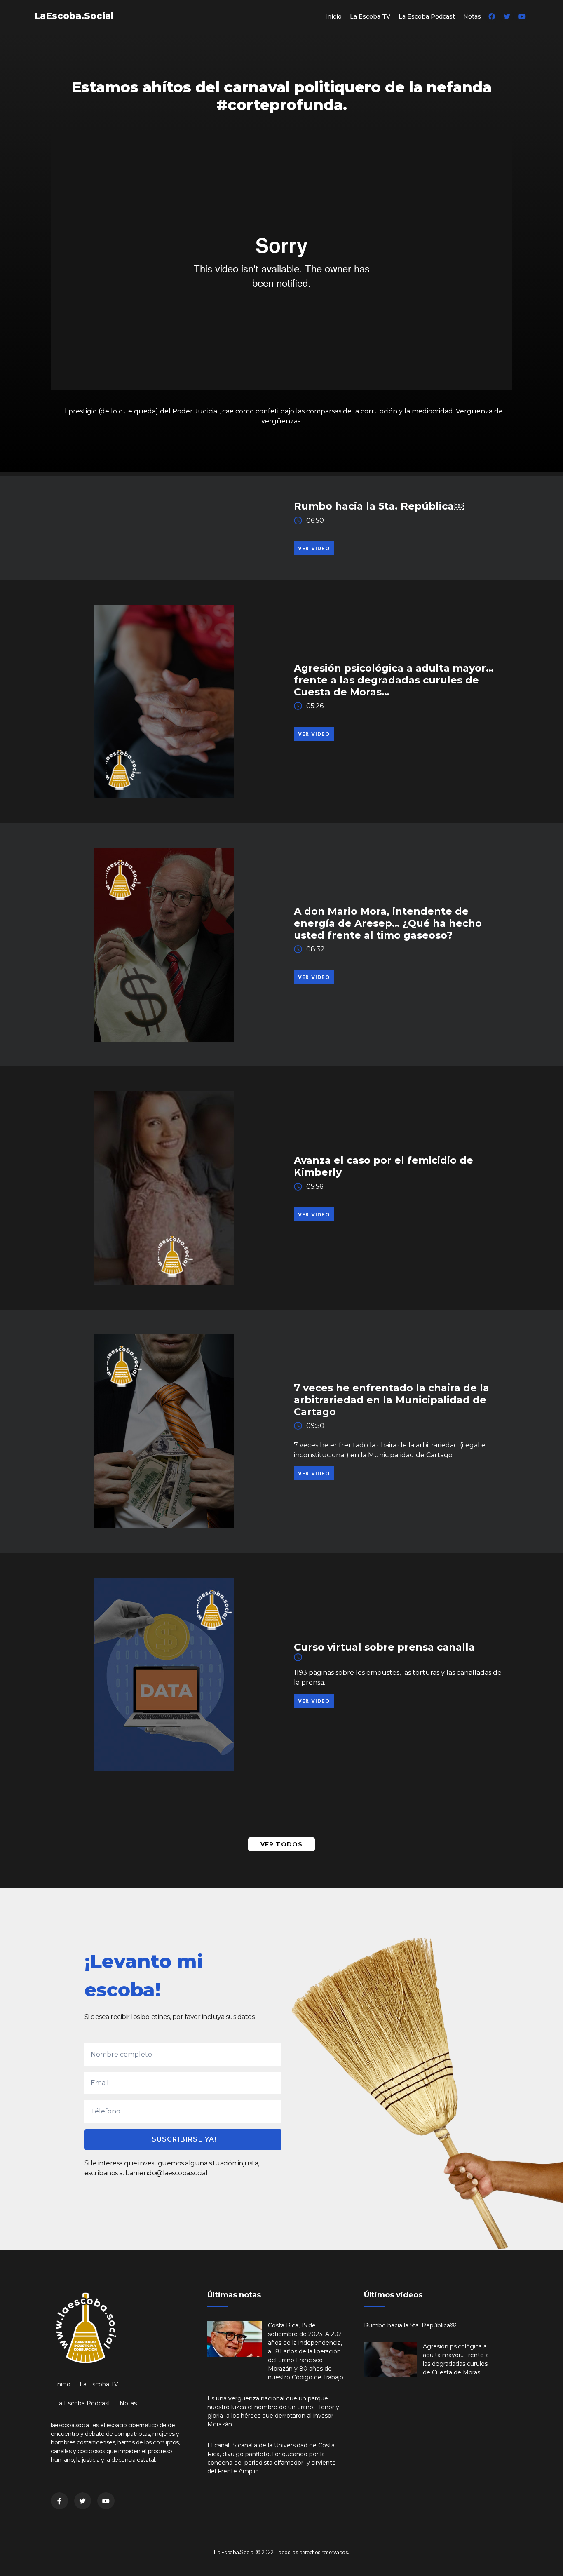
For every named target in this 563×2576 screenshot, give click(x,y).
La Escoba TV (370, 16)
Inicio (333, 16)
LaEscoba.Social (74, 16)
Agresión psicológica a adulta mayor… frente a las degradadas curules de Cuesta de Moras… (394, 680)
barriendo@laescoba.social (167, 2173)
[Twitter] (507, 16)
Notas (472, 16)
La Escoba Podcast (427, 16)
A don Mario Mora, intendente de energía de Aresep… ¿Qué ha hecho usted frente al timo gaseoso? (388, 923)
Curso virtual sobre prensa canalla (384, 1647)
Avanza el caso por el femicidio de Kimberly (384, 1166)
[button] (314, 548)
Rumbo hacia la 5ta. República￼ (379, 506)
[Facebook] (492, 16)
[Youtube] (522, 16)
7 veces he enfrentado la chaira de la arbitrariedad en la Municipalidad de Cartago (392, 1400)
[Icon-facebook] (59, 2501)
